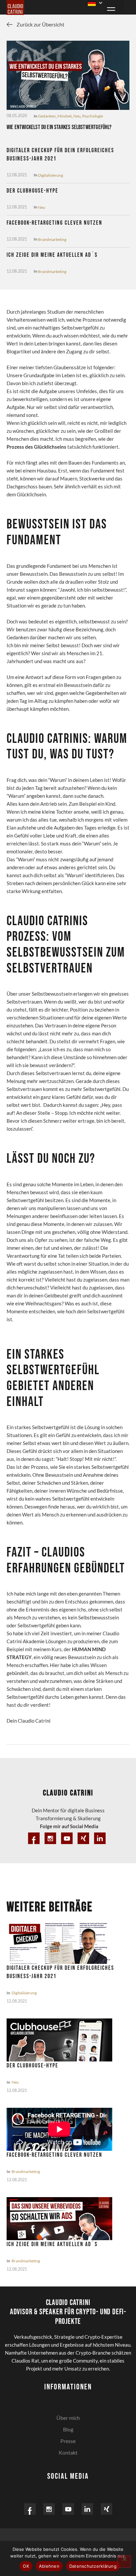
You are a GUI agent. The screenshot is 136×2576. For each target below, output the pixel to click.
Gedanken (47, 116)
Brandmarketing (52, 239)
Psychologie (93, 116)
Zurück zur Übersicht (40, 24)
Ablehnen (49, 2566)
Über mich (68, 2418)
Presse (68, 2441)
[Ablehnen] (124, 2561)
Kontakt (68, 2452)
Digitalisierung (51, 175)
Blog (68, 2429)
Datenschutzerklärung (93, 2566)
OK (26, 2566)
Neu (77, 116)
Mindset (65, 116)
